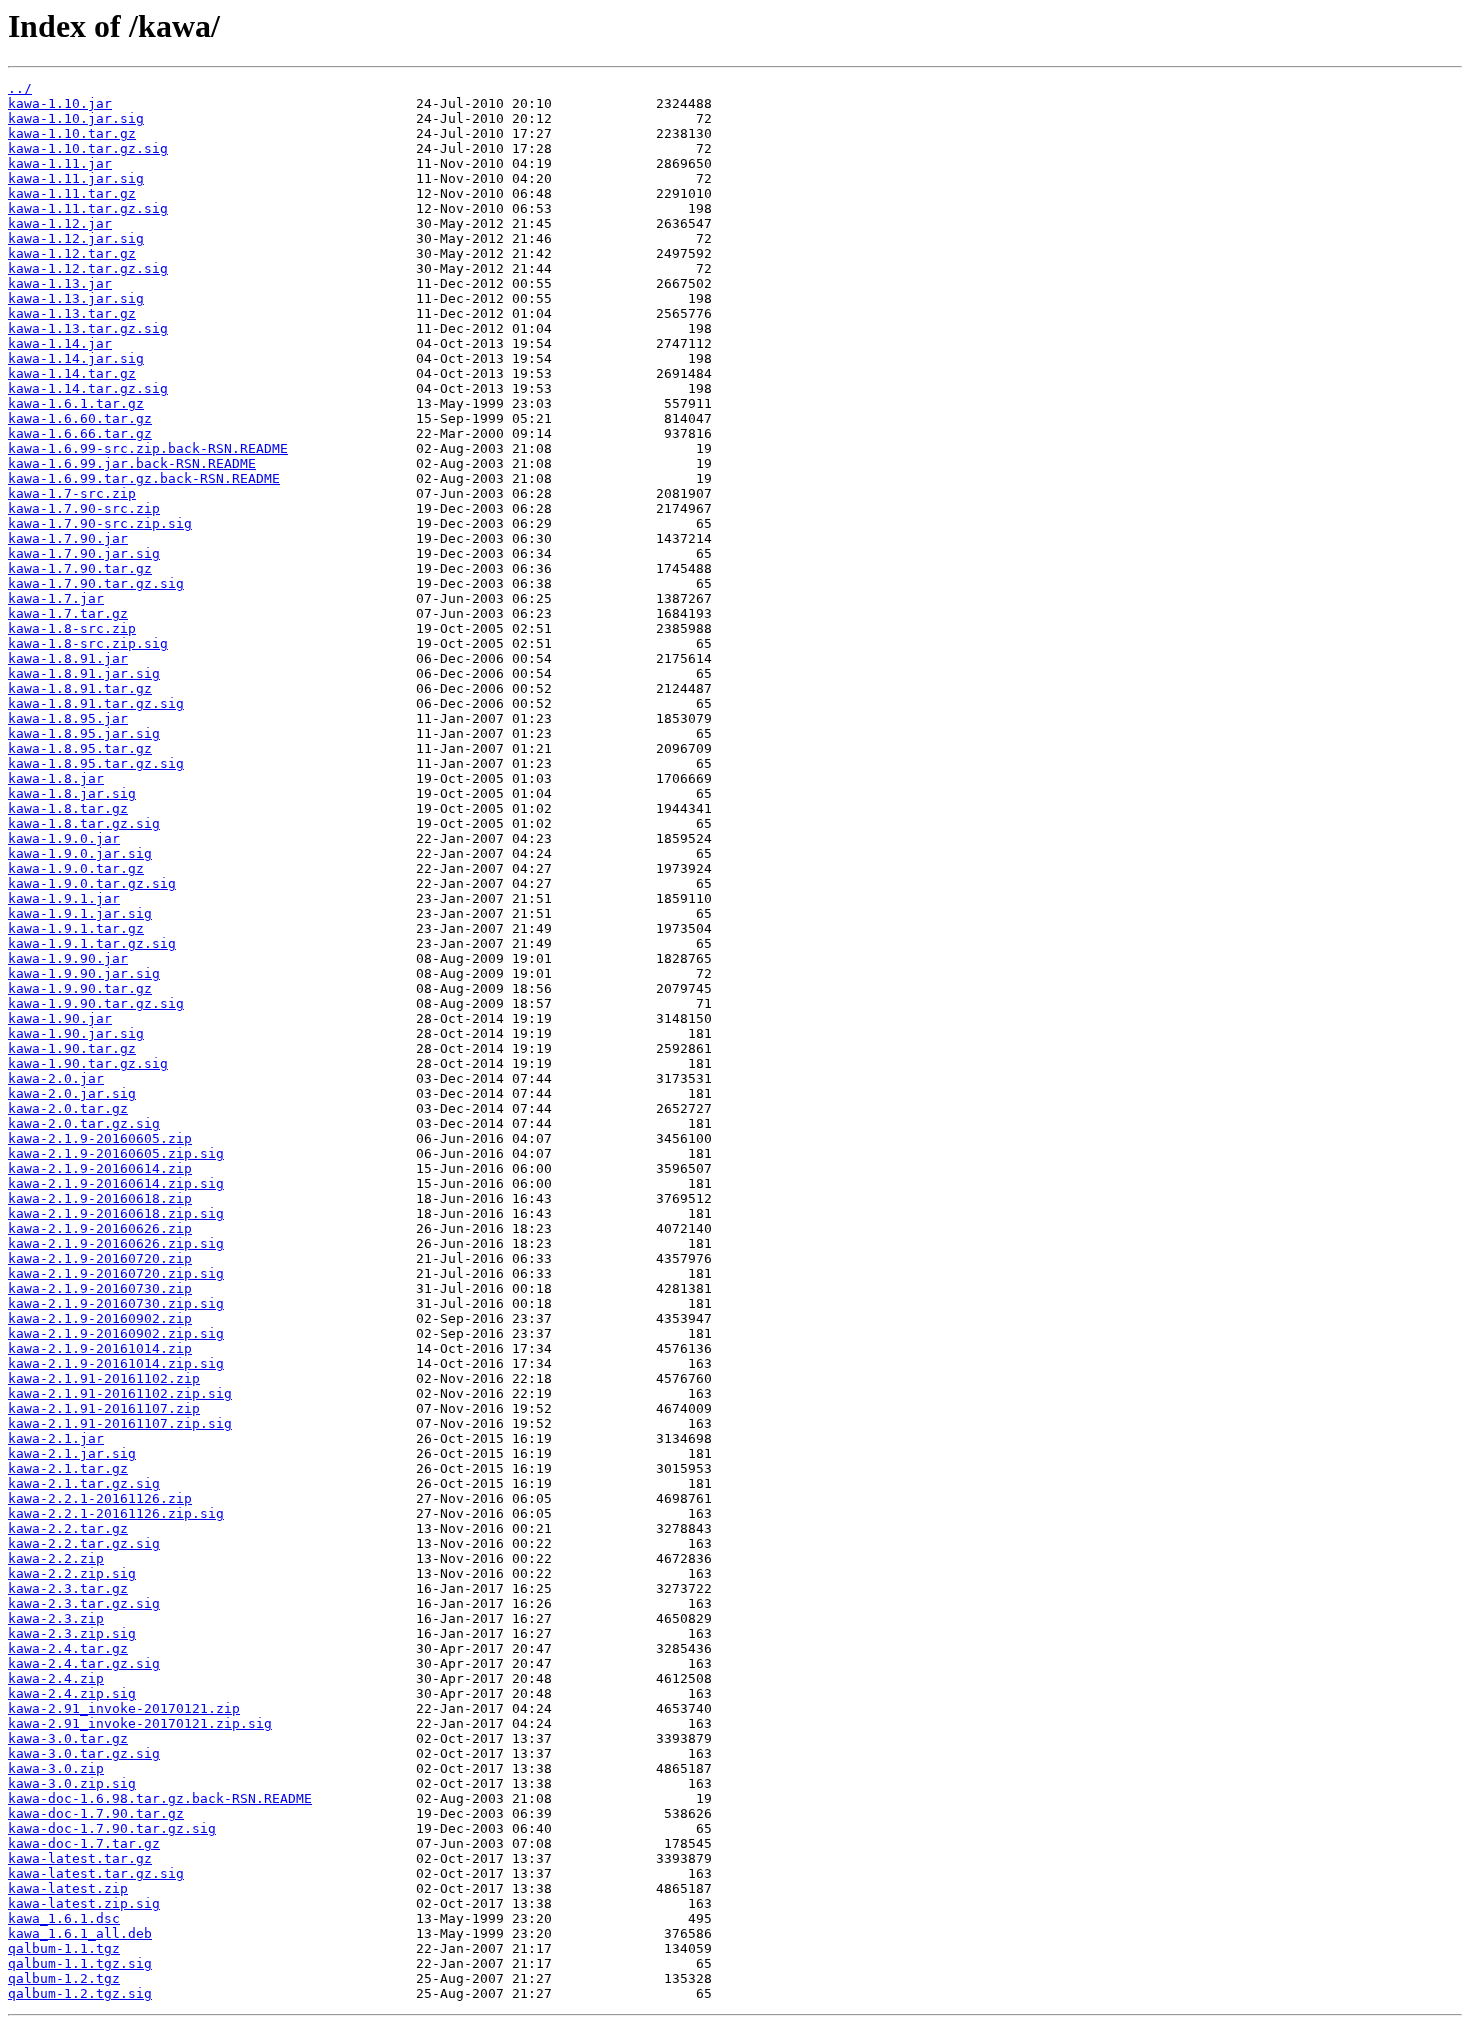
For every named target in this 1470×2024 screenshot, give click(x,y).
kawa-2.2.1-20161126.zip (100, 1498)
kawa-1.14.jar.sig (76, 358)
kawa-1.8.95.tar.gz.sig (96, 763)
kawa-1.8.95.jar (68, 718)
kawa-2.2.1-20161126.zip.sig (116, 1513)
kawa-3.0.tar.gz (68, 1738)
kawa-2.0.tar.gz (68, 1108)
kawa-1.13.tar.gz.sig (88, 328)
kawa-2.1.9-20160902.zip (100, 1318)
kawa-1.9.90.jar (68, 958)
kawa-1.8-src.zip (72, 628)
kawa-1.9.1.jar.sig (80, 913)
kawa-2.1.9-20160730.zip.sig (116, 1303)
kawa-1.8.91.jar (68, 658)
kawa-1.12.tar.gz (72, 253)
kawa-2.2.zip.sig (72, 1573)
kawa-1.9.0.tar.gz (76, 868)
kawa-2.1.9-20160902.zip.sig (116, 1333)
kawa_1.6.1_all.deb (80, 1933)
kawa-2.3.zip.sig (72, 1633)
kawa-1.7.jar (56, 598)
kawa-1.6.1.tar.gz (76, 403)
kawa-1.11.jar (60, 163)
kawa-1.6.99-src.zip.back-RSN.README (148, 448)
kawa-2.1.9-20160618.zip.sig (116, 1213)
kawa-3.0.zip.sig (72, 1783)
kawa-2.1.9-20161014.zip (100, 1348)
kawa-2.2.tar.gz (68, 1528)
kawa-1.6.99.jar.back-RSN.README (132, 463)
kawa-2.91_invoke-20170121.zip (124, 1708)
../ (20, 88)
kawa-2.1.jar (56, 1438)
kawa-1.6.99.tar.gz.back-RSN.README (144, 478)
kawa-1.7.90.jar (68, 538)
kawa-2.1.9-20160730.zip (100, 1288)
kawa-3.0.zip (56, 1768)
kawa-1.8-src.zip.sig (88, 643)
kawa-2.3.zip (56, 1618)
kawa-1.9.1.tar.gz (76, 928)
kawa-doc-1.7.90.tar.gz (96, 1813)
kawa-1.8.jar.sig (72, 793)
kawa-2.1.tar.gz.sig (84, 1483)
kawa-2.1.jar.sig (72, 1453)
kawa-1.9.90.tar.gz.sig (96, 1003)
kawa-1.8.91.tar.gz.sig (96, 703)
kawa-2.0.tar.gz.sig (84, 1123)
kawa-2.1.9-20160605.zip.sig (116, 1153)
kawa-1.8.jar (56, 778)
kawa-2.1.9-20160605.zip (100, 1138)
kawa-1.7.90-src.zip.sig (100, 523)
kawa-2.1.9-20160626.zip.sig (116, 1243)
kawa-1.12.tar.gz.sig (88, 268)
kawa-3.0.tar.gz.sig (84, 1753)
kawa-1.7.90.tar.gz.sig (96, 583)
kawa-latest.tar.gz (80, 1858)
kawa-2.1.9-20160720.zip (100, 1258)
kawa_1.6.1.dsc (64, 1918)
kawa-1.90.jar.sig (76, 1033)
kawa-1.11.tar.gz (72, 193)
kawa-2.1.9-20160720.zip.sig (116, 1273)
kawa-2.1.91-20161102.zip (104, 1378)
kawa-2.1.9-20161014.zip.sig (116, 1363)
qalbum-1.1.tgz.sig (80, 1963)
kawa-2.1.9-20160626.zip (100, 1228)
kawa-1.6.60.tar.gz (80, 418)
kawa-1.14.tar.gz (72, 373)
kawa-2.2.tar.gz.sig (84, 1543)
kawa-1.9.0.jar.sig (80, 853)
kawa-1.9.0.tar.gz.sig (92, 883)
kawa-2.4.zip (56, 1678)
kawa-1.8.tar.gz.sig (84, 823)
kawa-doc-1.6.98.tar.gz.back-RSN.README (160, 1798)
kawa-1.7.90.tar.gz (80, 568)
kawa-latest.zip (68, 1888)
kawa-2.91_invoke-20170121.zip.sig (140, 1723)
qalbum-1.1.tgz (64, 1948)
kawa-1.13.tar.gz (72, 313)
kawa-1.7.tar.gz (68, 613)
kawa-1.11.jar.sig (76, 178)
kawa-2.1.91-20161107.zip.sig (120, 1423)
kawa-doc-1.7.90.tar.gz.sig (112, 1828)
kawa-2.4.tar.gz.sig (84, 1663)
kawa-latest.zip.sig (84, 1903)
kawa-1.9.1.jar (64, 898)
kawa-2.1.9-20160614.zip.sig (116, 1183)
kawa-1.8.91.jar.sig (84, 673)
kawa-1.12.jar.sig (76, 238)
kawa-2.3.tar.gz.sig (84, 1603)
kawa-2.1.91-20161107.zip (104, 1408)
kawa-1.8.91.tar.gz (80, 688)
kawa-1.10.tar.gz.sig (88, 148)
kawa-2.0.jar (56, 1078)
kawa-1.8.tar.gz (68, 808)
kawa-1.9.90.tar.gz (80, 988)
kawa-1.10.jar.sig (76, 118)
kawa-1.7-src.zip (72, 493)
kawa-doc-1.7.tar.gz (84, 1843)
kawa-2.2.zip (56, 1558)
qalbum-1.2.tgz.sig (80, 1993)
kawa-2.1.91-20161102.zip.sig (120, 1393)
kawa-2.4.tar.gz (68, 1648)
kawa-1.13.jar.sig (76, 298)
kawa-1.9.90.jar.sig (84, 973)
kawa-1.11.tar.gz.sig (88, 208)
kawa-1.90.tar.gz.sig (88, 1063)
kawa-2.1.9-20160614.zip (100, 1168)
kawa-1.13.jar (60, 283)
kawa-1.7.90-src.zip (84, 508)
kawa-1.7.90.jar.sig (84, 553)
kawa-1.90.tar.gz (72, 1048)
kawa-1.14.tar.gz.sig (88, 388)
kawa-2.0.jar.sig (72, 1093)
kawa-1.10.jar (60, 103)
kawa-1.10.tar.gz (72, 133)
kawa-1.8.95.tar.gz (80, 748)
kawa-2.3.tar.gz (68, 1588)
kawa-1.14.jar (60, 343)
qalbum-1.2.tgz (64, 1978)
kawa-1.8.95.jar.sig (84, 733)
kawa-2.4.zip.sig (72, 1693)
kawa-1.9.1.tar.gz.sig (92, 943)
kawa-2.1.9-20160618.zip (100, 1198)
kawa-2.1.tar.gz (68, 1468)
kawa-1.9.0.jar (64, 838)
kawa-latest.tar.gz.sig (96, 1873)
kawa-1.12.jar (60, 223)
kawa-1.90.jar (60, 1018)
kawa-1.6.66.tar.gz (80, 433)
